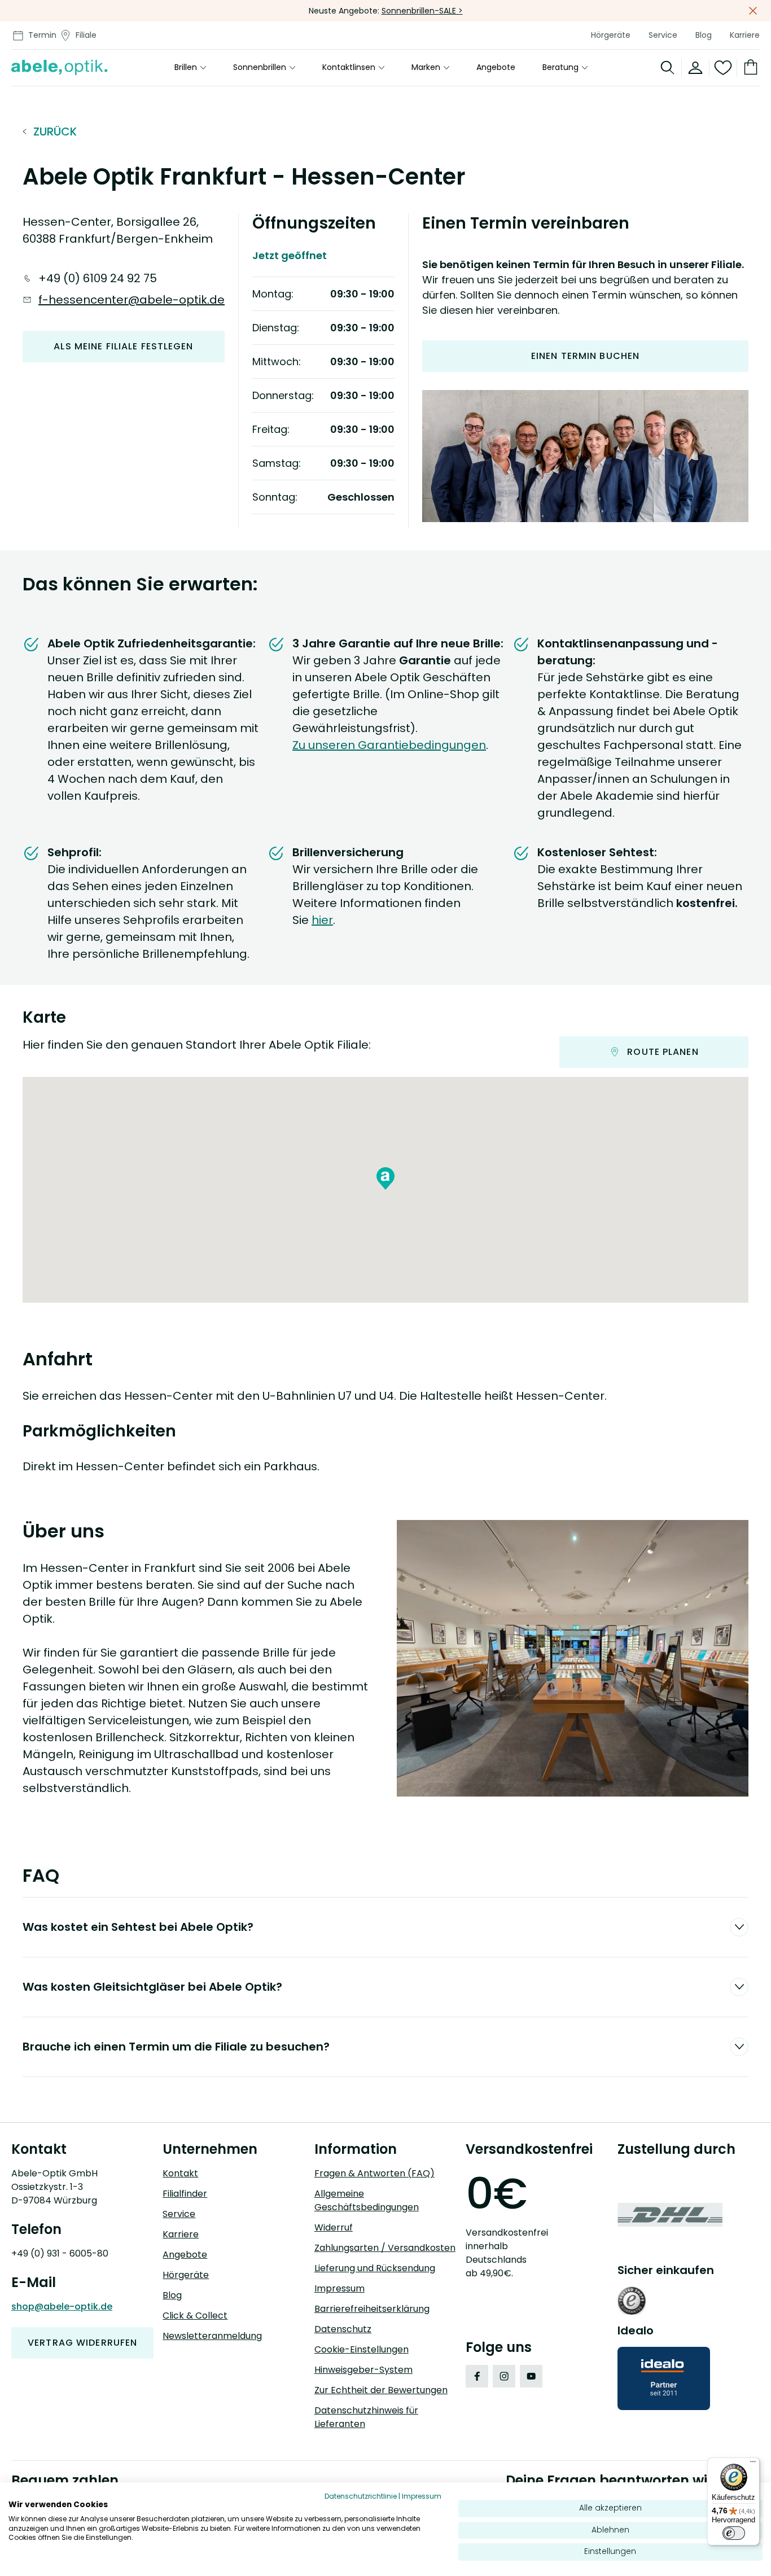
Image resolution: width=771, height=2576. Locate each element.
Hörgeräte (611, 35)
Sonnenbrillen (260, 68)
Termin (42, 35)
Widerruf (334, 2227)
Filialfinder (185, 2194)
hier (322, 920)
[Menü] (753, 2464)
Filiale (86, 35)
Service (663, 35)
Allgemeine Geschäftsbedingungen (367, 2200)
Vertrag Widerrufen (82, 2343)
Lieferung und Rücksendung (375, 2268)
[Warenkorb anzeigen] (748, 68)
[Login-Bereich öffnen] (696, 68)
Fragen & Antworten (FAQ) (374, 2173)
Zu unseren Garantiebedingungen (389, 745)
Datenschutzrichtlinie (361, 2496)
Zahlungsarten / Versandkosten (385, 2248)
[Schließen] (753, 11)
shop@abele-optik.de (62, 2306)
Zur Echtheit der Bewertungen (381, 2390)
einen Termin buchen (585, 356)
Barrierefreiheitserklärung (372, 2309)
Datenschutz (343, 2329)
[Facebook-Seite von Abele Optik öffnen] (477, 2376)
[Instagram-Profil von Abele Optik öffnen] (504, 2376)
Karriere (745, 35)
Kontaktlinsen (349, 68)
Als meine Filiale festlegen (123, 346)
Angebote (496, 68)
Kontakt (180, 2173)
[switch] (734, 2533)
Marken (426, 68)
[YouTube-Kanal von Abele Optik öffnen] (531, 2376)
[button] (385, 1179)
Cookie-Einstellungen (362, 2349)
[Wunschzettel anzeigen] (723, 68)
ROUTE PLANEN (663, 1052)
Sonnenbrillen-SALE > (422, 11)
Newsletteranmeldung (212, 2336)
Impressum (339, 2288)
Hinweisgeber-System (363, 2370)
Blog (704, 35)
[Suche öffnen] (668, 68)
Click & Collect (195, 2316)
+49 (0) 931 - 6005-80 (60, 2253)
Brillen (186, 68)
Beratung (560, 68)
